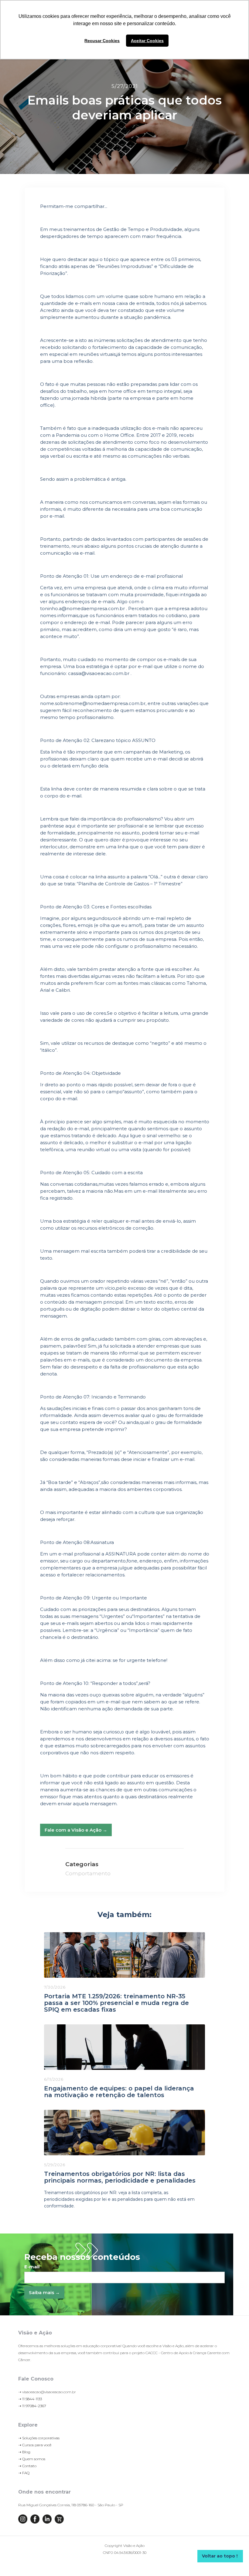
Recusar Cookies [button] (102, 41)
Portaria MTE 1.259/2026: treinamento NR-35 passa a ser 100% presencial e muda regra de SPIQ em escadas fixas (116, 2003)
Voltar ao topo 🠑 (220, 2556)
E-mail (32, 2267)
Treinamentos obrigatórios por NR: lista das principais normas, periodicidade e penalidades (120, 2177)
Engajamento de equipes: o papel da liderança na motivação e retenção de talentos (119, 2092)
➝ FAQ (24, 2473)
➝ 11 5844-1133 (30, 2399)
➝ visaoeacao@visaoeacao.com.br (47, 2392)
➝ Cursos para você (35, 2445)
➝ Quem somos (32, 2459)
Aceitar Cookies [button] (147, 41)
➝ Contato (27, 2466)
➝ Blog (24, 2452)
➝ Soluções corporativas (39, 2438)
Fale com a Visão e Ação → (76, 1830)
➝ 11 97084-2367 (32, 2406)
